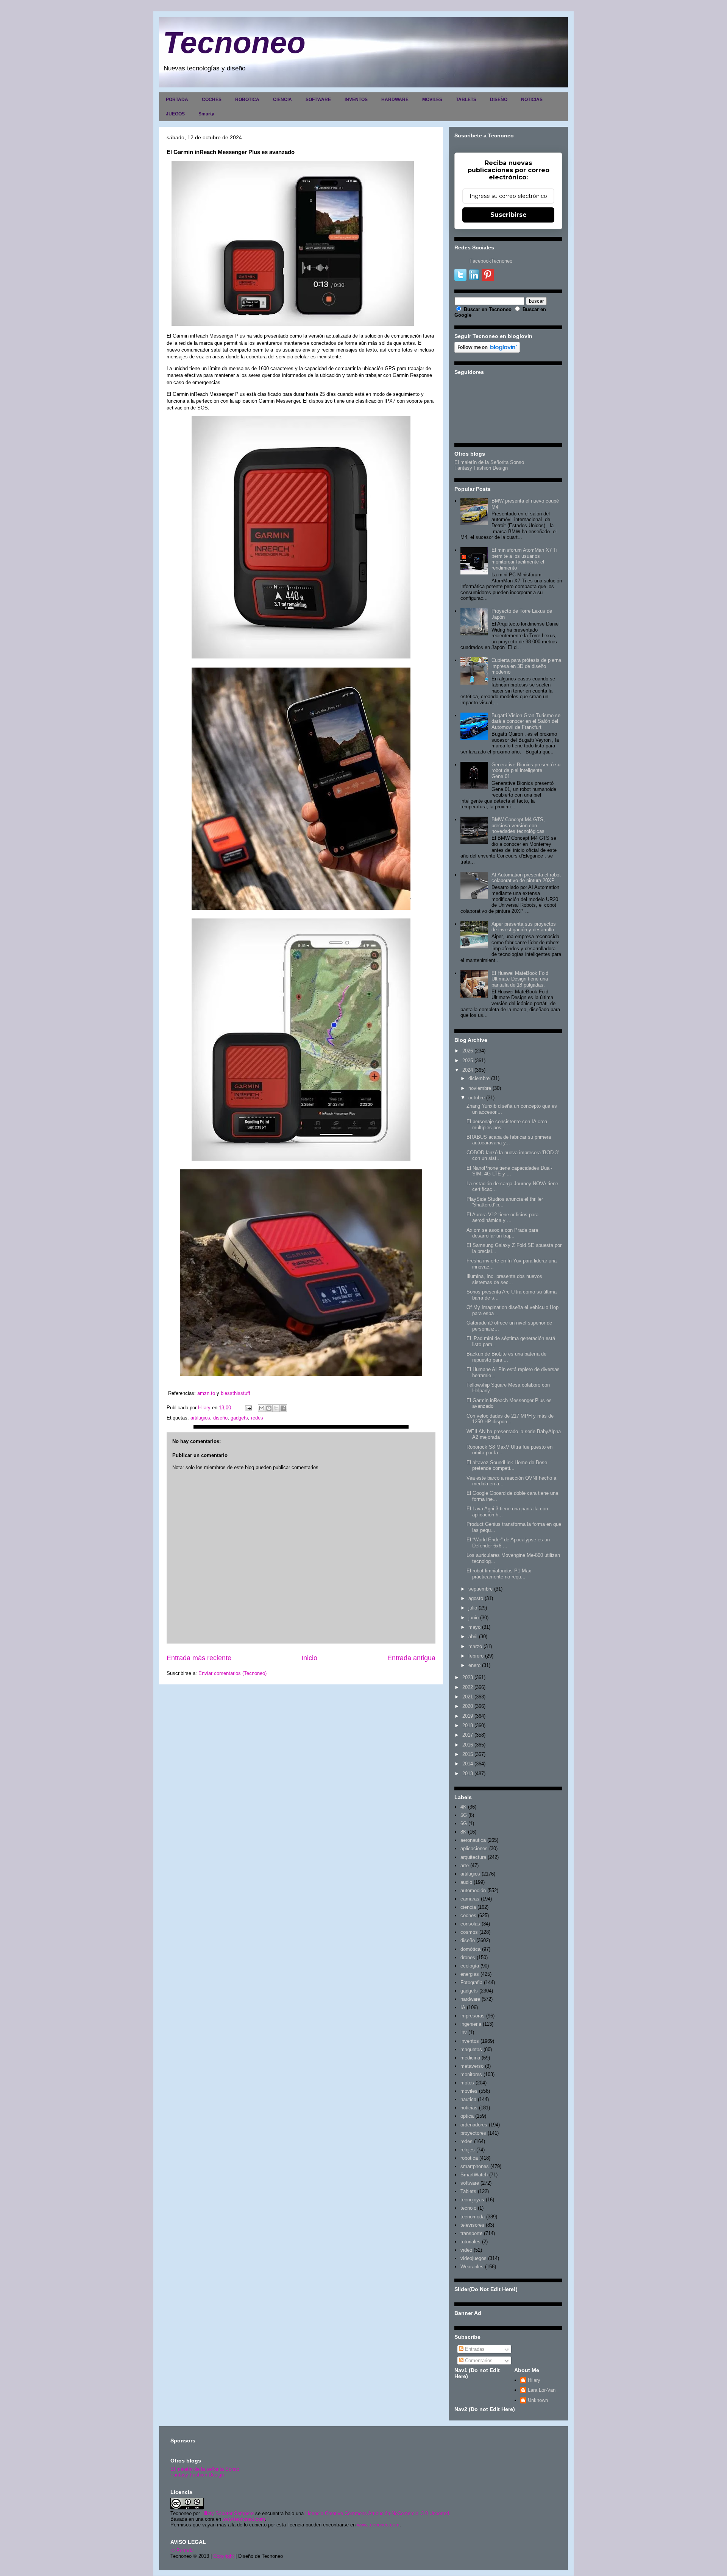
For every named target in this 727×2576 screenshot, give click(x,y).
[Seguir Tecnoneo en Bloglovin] (487, 351)
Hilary (534, 2380)
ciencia (468, 1907)
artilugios (200, 1418)
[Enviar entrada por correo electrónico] (248, 1408)
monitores (471, 2074)
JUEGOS (175, 114)
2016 (468, 1745)
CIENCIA (282, 100)
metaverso (472, 2066)
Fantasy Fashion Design (481, 468)
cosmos (469, 1932)
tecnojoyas (472, 2200)
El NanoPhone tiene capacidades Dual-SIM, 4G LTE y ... (509, 1171)
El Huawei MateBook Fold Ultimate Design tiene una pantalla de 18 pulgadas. (520, 979)
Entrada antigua (411, 1658)
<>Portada (182, 2550)
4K (463, 1807)
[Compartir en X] (276, 1408)
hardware (470, 1999)
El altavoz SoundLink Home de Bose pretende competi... (507, 1465)
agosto (476, 1598)
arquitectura (473, 1857)
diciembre (479, 1078)
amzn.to (206, 1393)
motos (467, 2083)
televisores (472, 2225)
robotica (469, 2158)
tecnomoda (473, 2217)
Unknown (538, 2400)
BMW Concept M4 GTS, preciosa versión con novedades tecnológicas (518, 825)
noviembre (480, 1088)
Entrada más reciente (199, 1658)
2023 (468, 1677)
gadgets (239, 1418)
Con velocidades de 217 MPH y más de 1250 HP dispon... (510, 1419)
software (470, 2183)
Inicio (309, 1658)
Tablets (468, 2191)
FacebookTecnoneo (491, 261)
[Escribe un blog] (269, 1408)
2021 (468, 1697)
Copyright (224, 2556)
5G (464, 1815)
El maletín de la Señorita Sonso (489, 462)
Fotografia (471, 1982)
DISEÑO (499, 100)
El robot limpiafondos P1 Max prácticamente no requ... (499, 1574)
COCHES (212, 100)
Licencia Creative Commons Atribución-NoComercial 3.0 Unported (377, 2513)
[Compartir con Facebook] (283, 1408)
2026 (468, 1051)
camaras (470, 1899)
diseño (220, 1418)
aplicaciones (474, 1848)
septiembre (481, 1589)
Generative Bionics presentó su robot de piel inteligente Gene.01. (526, 770)
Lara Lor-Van (542, 2390)
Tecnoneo (234, 43)
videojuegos (473, 2258)
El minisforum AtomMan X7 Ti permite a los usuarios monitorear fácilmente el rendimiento (524, 559)
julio (473, 1608)
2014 (468, 1764)
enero (474, 1665)
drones (468, 1957)
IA (463, 2007)
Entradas (474, 2349)
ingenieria (471, 2024)
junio (473, 1618)
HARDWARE (395, 100)
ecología (470, 1966)
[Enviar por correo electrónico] (262, 1408)
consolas (470, 1924)
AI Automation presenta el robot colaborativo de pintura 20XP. (526, 878)
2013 (468, 1774)
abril (473, 1637)
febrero (476, 1656)
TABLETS (466, 100)
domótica (470, 1949)
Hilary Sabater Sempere (228, 2513)
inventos (470, 2041)
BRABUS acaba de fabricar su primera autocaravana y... (509, 1140)
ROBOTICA (247, 100)
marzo (475, 1646)
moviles (469, 2091)
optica (467, 2116)
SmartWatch (474, 2175)
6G (464, 1823)
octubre (477, 1098)
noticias (469, 2108)
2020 (468, 1706)
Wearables (472, 2267)
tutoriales (470, 2242)
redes (257, 1418)
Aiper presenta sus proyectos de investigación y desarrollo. (524, 927)
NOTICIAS (532, 100)
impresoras (473, 2016)
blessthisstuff (236, 1393)
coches (468, 1915)
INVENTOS (356, 100)
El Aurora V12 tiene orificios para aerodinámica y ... (502, 1218)
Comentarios (478, 2360)
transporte (471, 2233)
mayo (474, 1627)
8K (463, 1832)
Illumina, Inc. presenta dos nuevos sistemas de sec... (504, 1279)
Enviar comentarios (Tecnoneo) (232, 1673)
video (466, 2250)
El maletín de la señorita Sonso (205, 2469)
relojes (468, 2150)
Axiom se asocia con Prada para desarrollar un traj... (502, 1233)
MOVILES (432, 100)
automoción (473, 1890)
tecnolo (468, 2208)
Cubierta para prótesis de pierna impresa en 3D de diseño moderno (526, 666)
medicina (470, 2058)
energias (470, 1974)
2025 (468, 1061)
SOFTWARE (318, 100)
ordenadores (474, 2125)
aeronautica (473, 1840)
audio (466, 1882)
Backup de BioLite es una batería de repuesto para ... (506, 1357)
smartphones (475, 2166)
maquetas (471, 2049)
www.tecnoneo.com (244, 2519)
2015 (468, 1754)
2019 (468, 1716)
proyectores (473, 2133)
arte (465, 1865)
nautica (468, 2099)
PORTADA (177, 100)
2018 (468, 1725)
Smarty (206, 114)
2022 (468, 1687)
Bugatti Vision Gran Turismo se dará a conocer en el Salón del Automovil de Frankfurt (526, 721)
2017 (468, 1735)
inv (464, 2032)
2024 (468, 1070)
